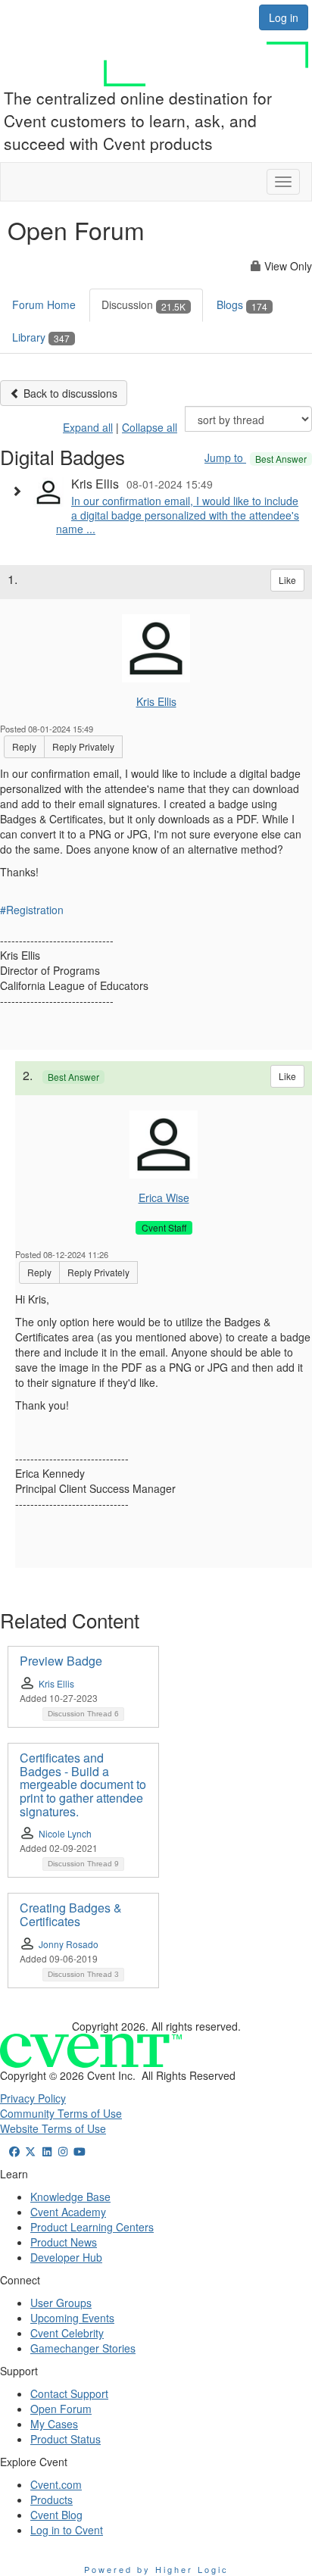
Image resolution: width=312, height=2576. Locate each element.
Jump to (256, 457)
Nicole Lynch (65, 1833)
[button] (20, 491)
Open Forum (61, 2409)
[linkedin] (47, 2151)
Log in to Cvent (67, 2530)
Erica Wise (164, 1197)
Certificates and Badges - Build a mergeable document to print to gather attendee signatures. (83, 1784)
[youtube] (80, 2151)
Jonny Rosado (69, 1944)
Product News (64, 2242)
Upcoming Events (72, 2318)
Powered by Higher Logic (156, 2569)
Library (41, 337)
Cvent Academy (68, 2212)
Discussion (144, 304)
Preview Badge (61, 1661)
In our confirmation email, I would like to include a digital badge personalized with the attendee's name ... (178, 514)
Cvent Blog (56, 2515)
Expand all (88, 427)
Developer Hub (66, 2257)
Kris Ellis (156, 701)
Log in (284, 17)
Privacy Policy (33, 2098)
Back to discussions (69, 393)
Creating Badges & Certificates (71, 1914)
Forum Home (44, 304)
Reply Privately (83, 746)
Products (51, 2500)
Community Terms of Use (61, 2113)
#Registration (32, 910)
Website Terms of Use (53, 2128)
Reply (24, 746)
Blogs (242, 304)
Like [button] (287, 580)
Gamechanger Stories (83, 2348)
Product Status (66, 2439)
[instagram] (64, 2151)
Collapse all (150, 427)
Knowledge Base (70, 2197)
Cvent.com (56, 2484)
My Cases (54, 2424)
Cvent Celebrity (67, 2333)
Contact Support (69, 2393)
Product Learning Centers (92, 2227)
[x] (31, 2151)
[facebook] (14, 2151)
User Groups (61, 2303)
